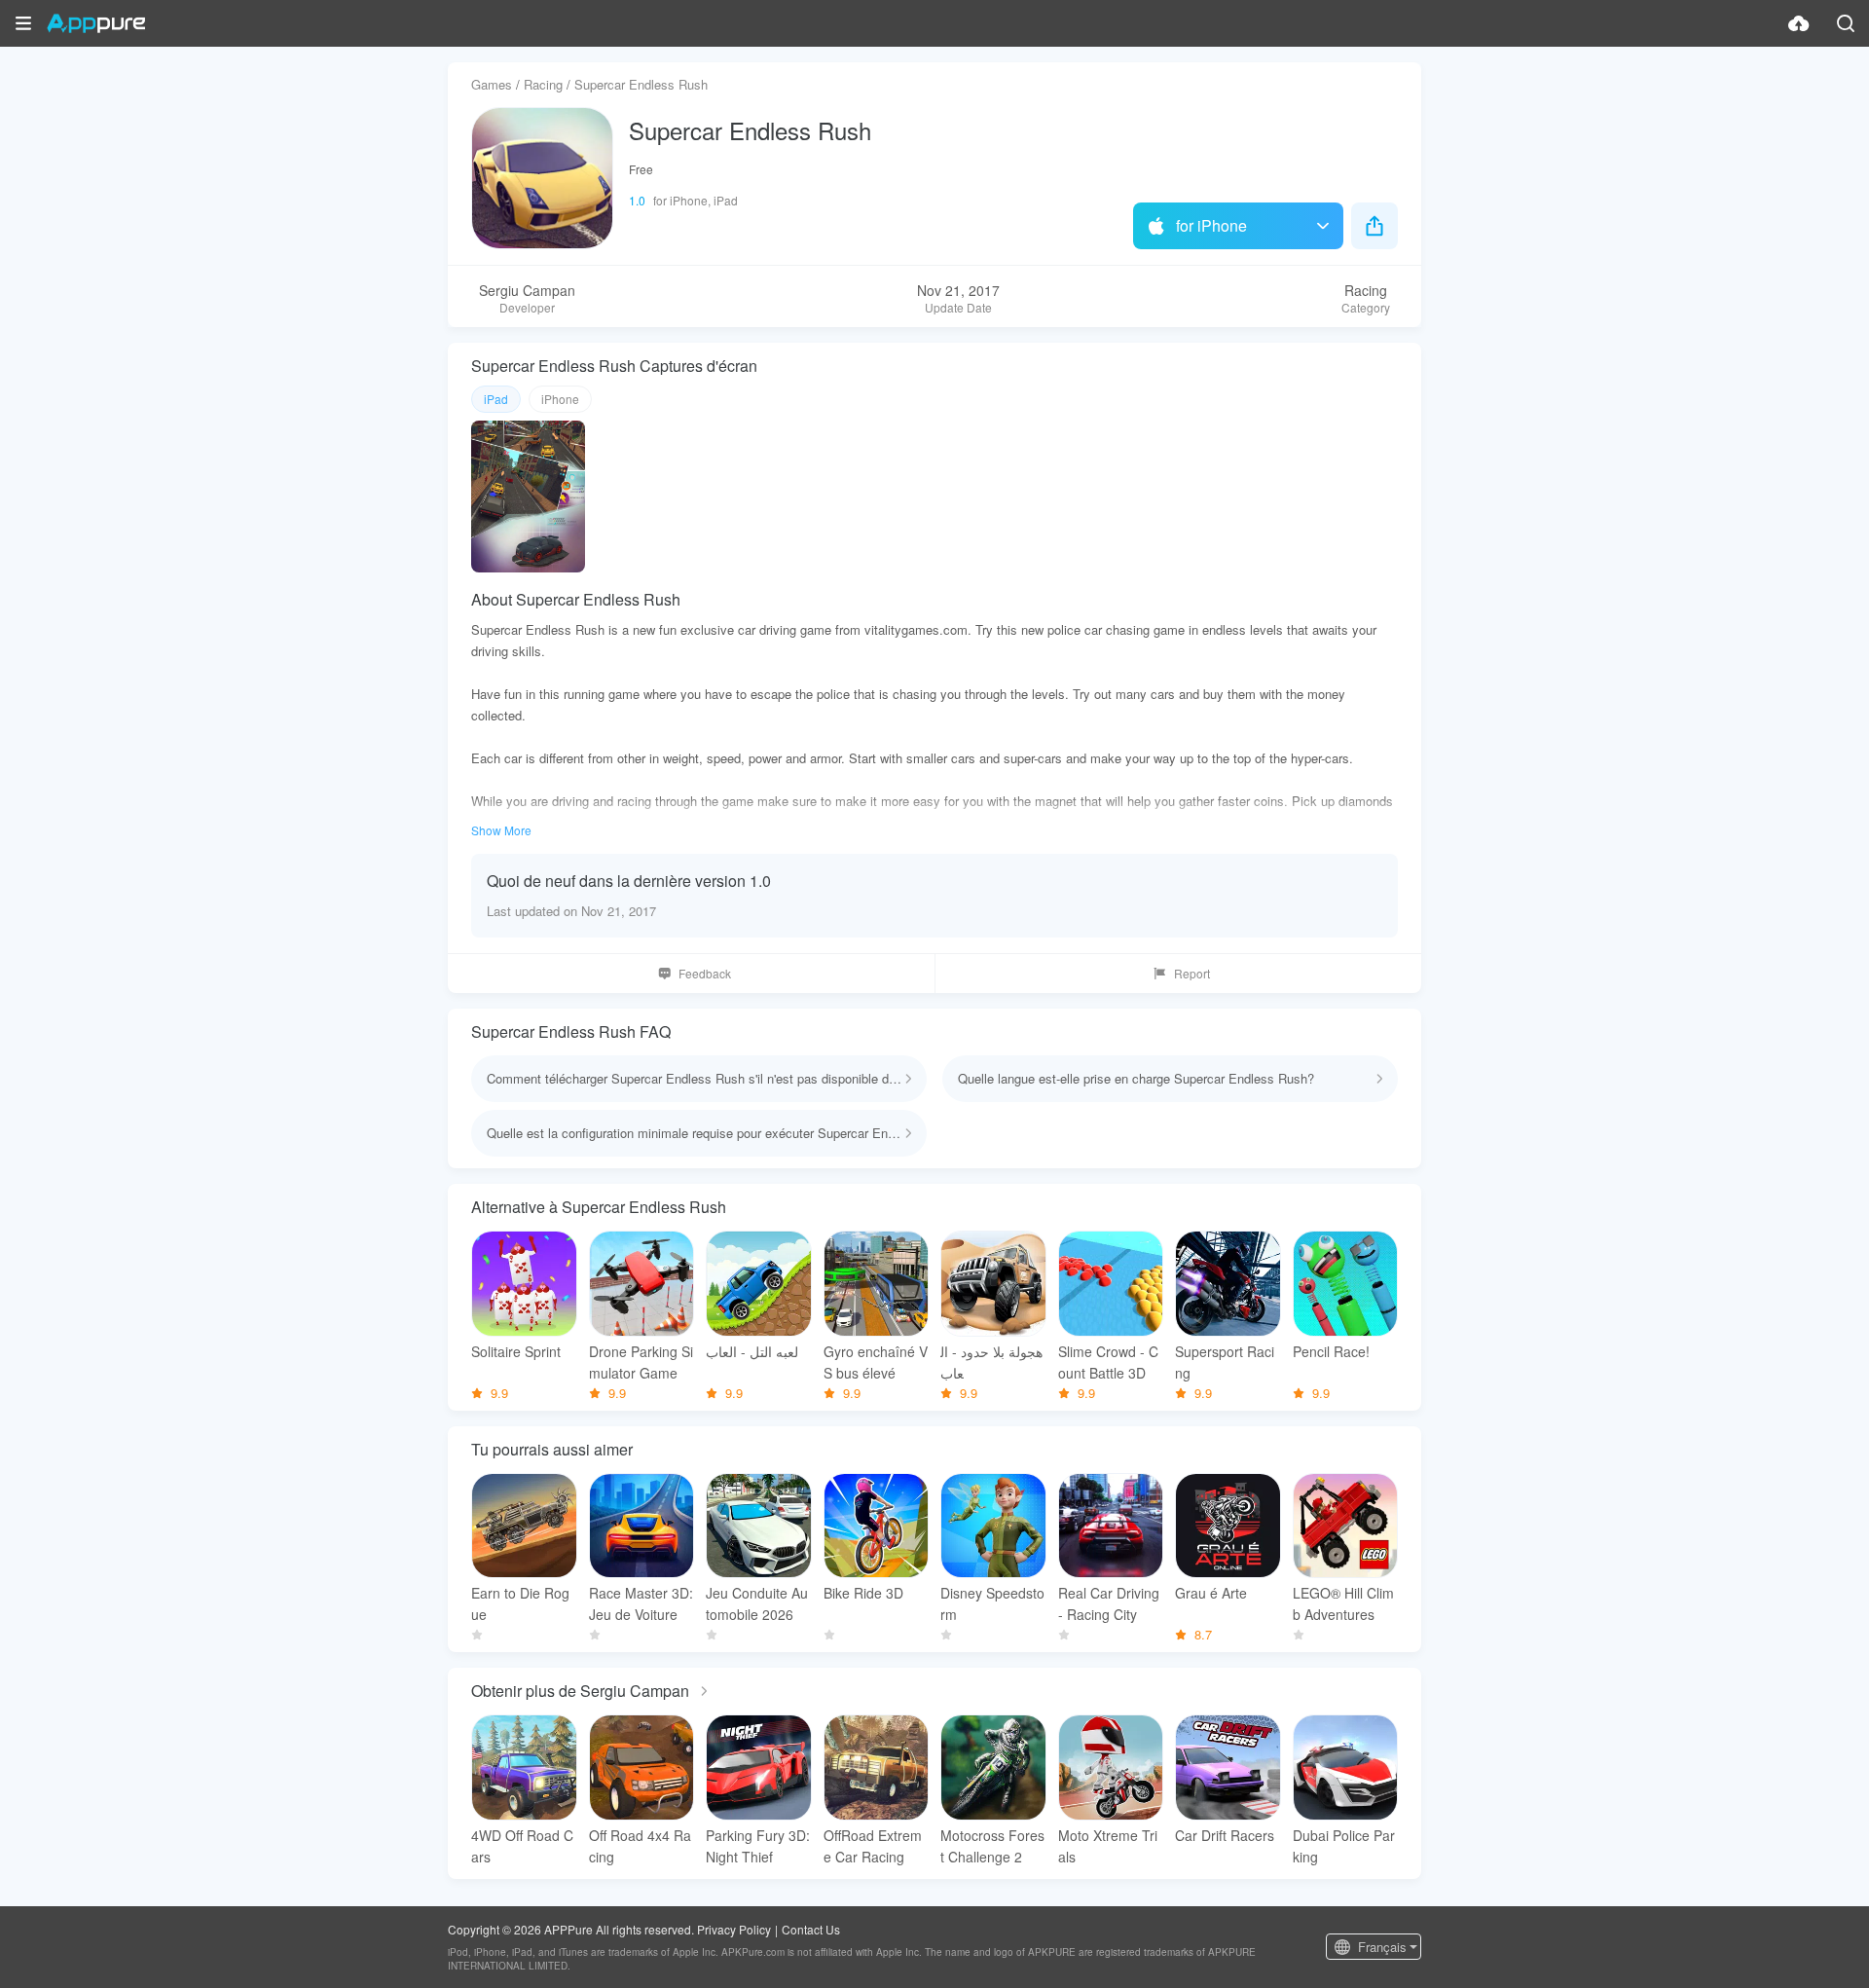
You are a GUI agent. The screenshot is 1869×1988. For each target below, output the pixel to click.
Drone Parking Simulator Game (641, 1362)
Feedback (705, 973)
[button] (23, 23)
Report (1192, 973)
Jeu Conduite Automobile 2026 (757, 1603)
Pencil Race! (1331, 1351)
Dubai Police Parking (1344, 1846)
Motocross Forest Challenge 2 (992, 1846)
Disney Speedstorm (992, 1603)
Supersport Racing (1225, 1362)
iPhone (560, 399)
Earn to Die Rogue (520, 1603)
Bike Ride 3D (863, 1593)
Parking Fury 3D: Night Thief (758, 1846)
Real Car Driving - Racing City (1109, 1603)
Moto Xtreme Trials (1108, 1846)
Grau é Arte (1211, 1593)
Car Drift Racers (1225, 1835)
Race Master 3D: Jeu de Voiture (641, 1603)
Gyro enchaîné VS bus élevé (876, 1362)
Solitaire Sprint (516, 1351)
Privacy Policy (734, 1929)
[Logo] (96, 23)
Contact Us (811, 1929)
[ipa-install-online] (1799, 23)
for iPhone (1211, 225)
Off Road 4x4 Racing (640, 1846)
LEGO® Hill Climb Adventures (1343, 1603)
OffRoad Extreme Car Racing (873, 1846)
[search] (1846, 23)
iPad (496, 399)
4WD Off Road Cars (522, 1846)
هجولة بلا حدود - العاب (991, 1362)
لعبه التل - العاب (752, 1351)
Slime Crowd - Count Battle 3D (1108, 1362)
